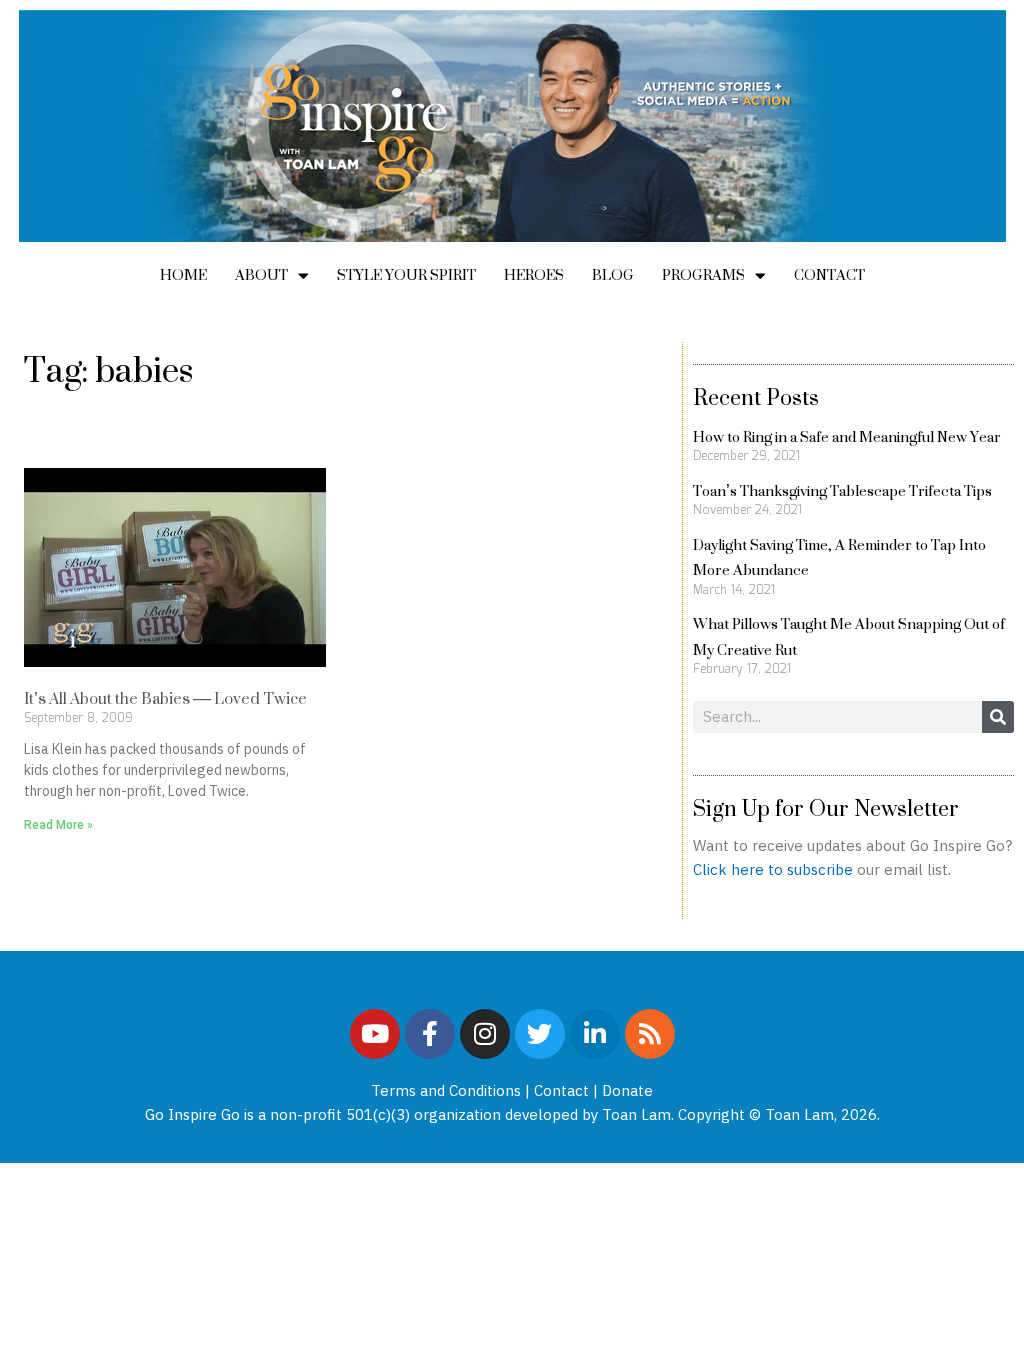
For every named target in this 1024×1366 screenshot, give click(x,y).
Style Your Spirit (406, 274)
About (261, 274)
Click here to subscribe (773, 869)
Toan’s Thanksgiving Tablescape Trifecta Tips (842, 490)
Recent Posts (756, 397)
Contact (829, 274)
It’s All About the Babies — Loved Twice (165, 698)
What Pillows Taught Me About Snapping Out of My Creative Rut (849, 636)
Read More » (58, 825)
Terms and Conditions (446, 1090)
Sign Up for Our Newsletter (826, 808)
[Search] (998, 717)
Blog (613, 274)
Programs (703, 274)
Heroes (534, 274)
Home (183, 274)
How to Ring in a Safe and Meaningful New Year (847, 436)
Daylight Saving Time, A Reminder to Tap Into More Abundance (839, 557)
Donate (627, 1090)
